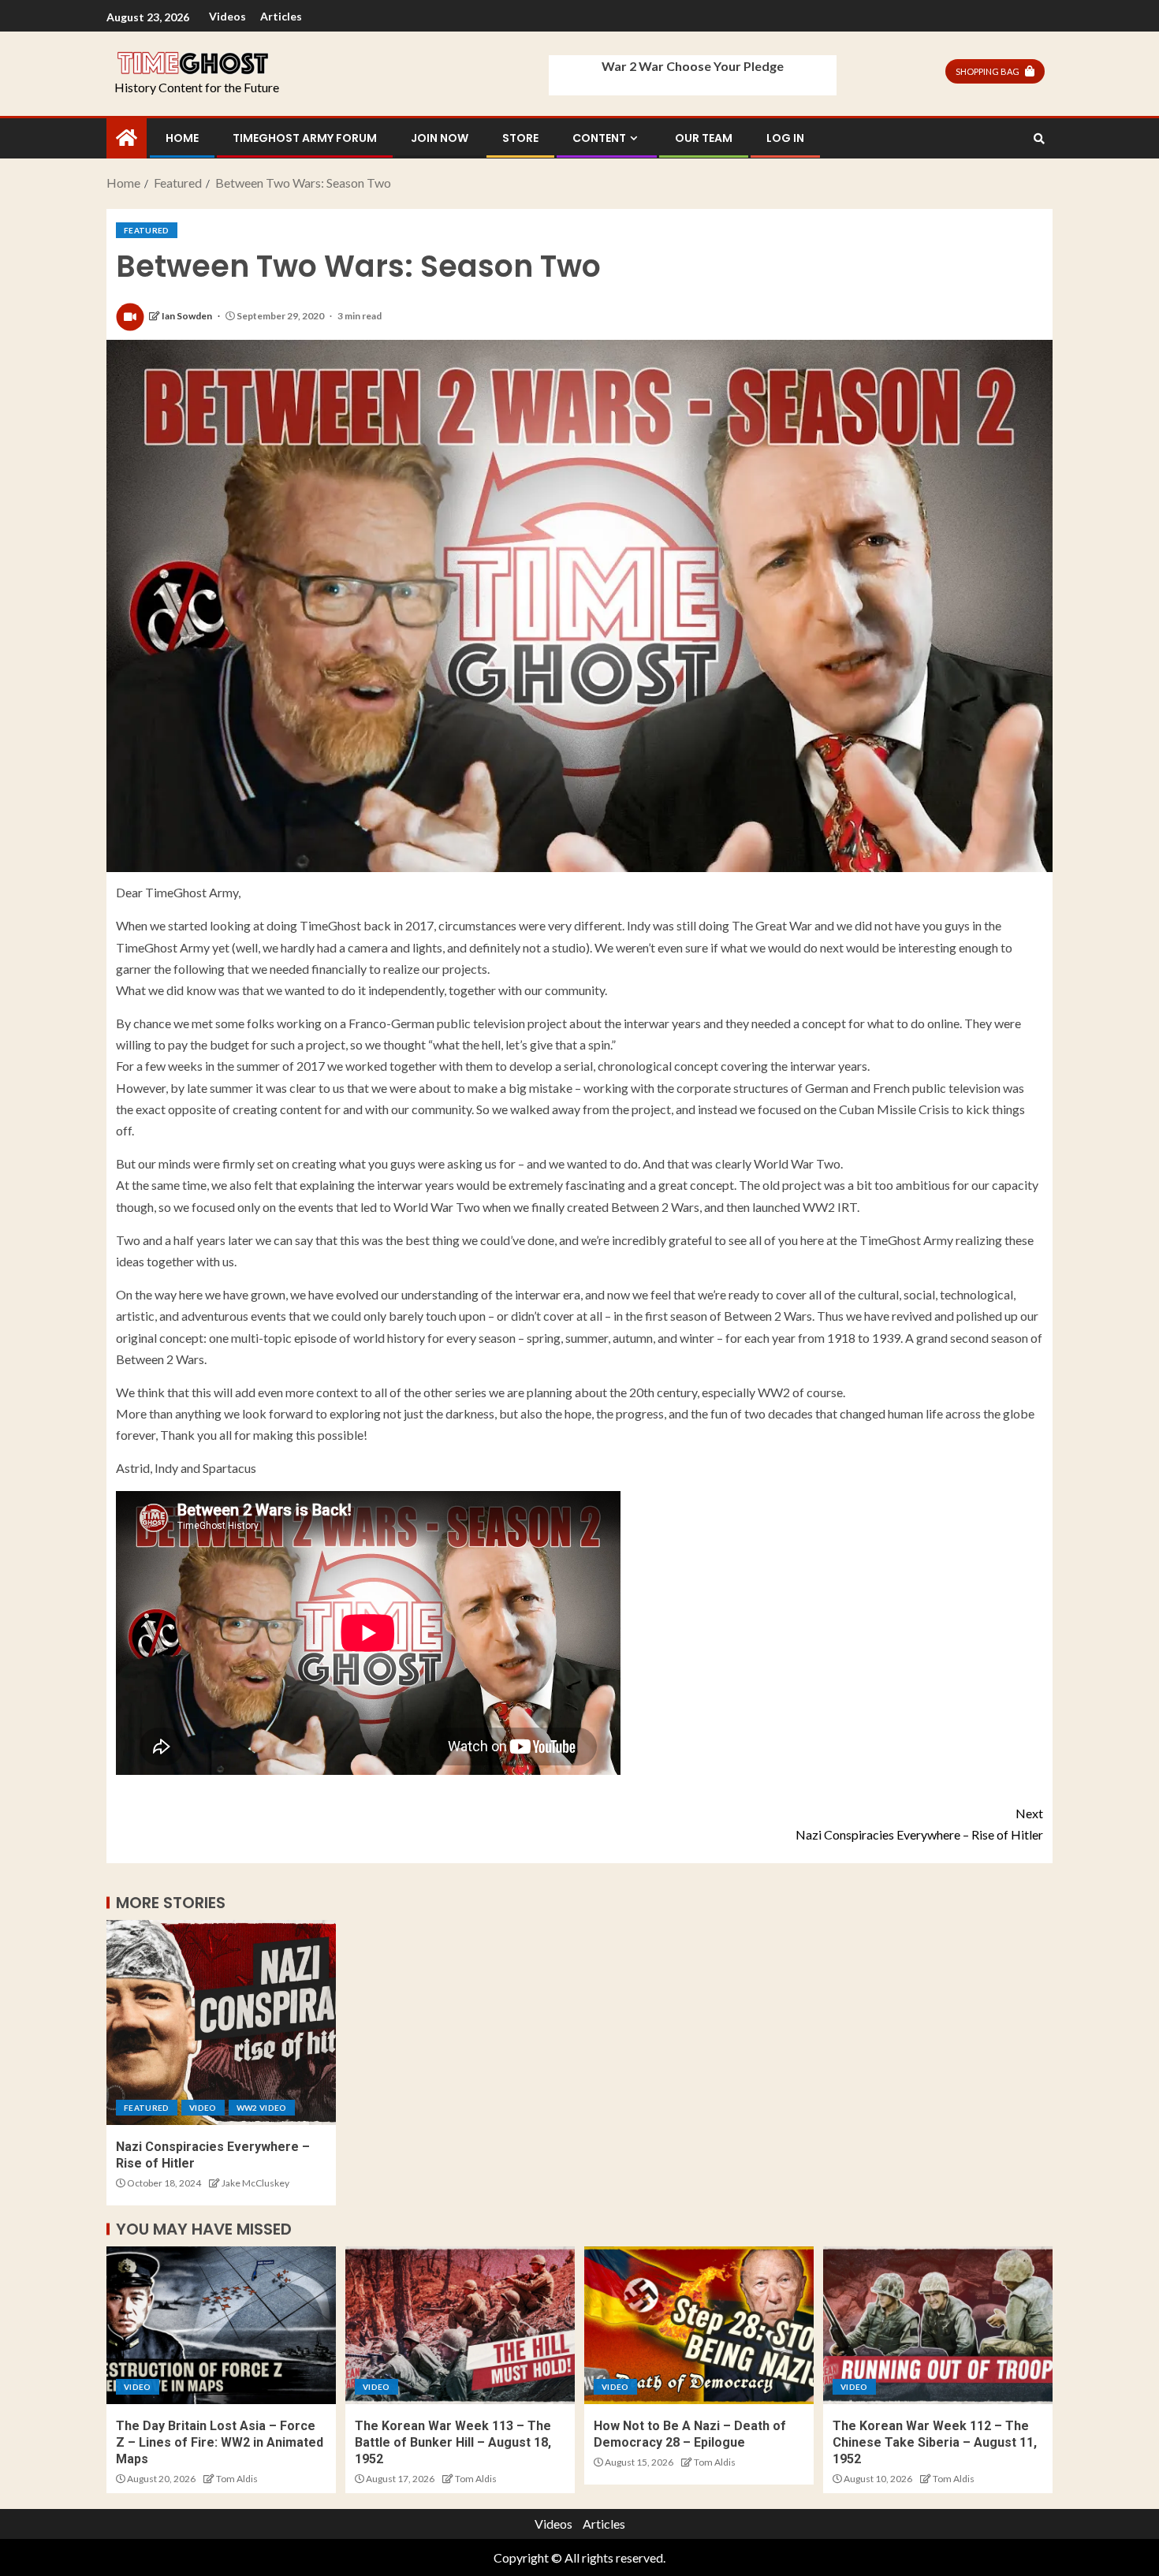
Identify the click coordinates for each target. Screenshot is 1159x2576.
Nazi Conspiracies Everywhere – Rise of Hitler (919, 1824)
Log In (785, 138)
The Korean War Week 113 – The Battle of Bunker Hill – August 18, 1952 (453, 2443)
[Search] (1039, 139)
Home (182, 138)
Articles (281, 16)
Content (599, 138)
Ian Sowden (188, 316)
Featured (147, 230)
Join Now (440, 138)
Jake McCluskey (255, 2183)
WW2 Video (262, 2108)
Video (203, 2108)
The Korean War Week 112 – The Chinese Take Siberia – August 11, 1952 (935, 2443)
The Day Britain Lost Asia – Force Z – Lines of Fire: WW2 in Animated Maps (220, 2443)
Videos (227, 16)
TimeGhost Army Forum (305, 138)
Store (520, 138)
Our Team (704, 138)
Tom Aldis (237, 2479)
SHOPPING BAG (988, 71)
